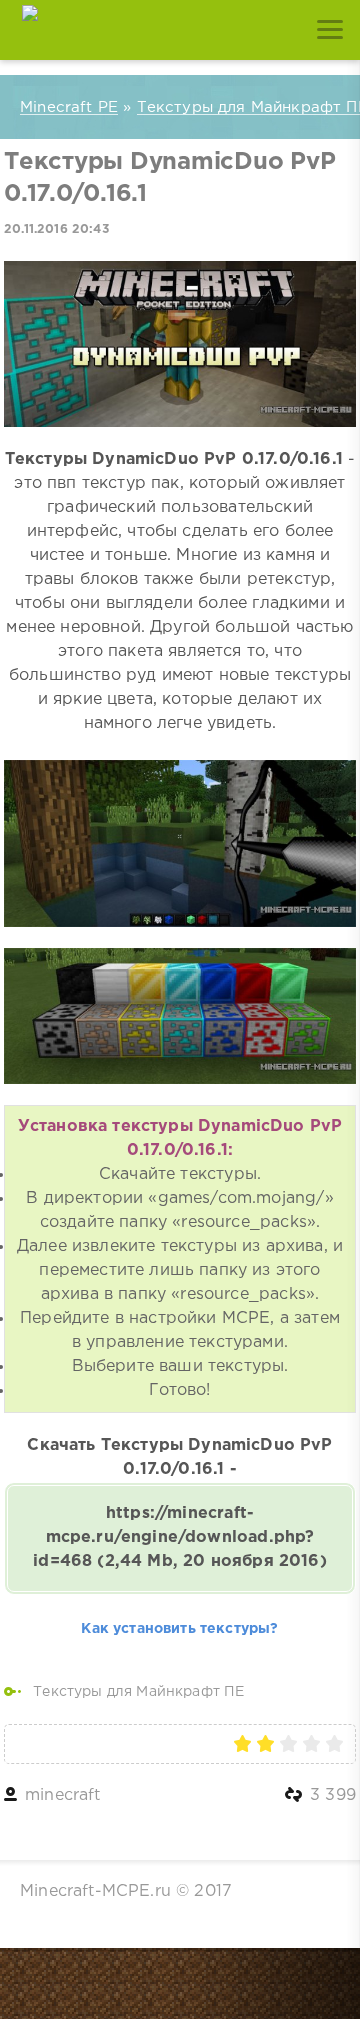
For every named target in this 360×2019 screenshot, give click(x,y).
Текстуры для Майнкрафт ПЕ (138, 1692)
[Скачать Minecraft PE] (30, 30)
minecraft (63, 1795)
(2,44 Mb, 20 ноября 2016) (179, 1537)
